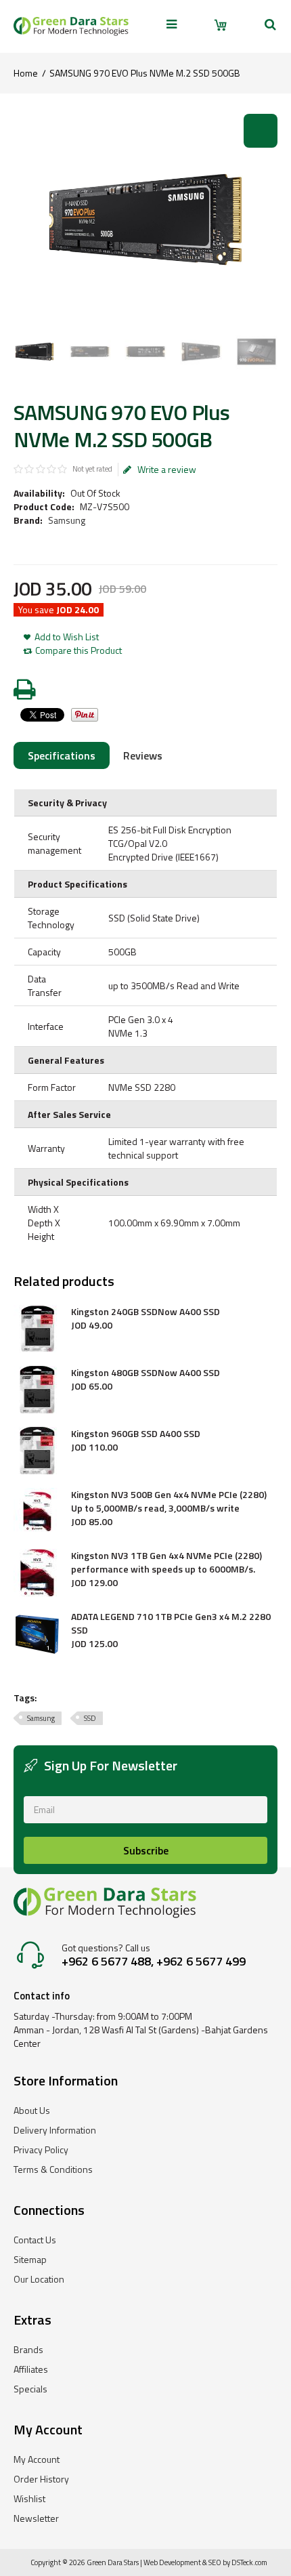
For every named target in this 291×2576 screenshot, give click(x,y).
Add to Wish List (67, 637)
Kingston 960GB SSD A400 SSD (136, 1434)
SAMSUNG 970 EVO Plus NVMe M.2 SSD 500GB (145, 73)
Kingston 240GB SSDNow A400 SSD (145, 1312)
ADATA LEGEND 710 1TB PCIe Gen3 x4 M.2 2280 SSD (171, 1623)
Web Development (172, 2562)
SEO (215, 2562)
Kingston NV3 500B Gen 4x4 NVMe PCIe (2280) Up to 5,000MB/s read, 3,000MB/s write (169, 1501)
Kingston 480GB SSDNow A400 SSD (145, 1373)
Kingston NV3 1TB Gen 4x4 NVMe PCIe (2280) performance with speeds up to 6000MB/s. (166, 1562)
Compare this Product (79, 650)
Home (26, 73)
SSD (90, 1718)
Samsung (67, 520)
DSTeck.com (249, 2562)
